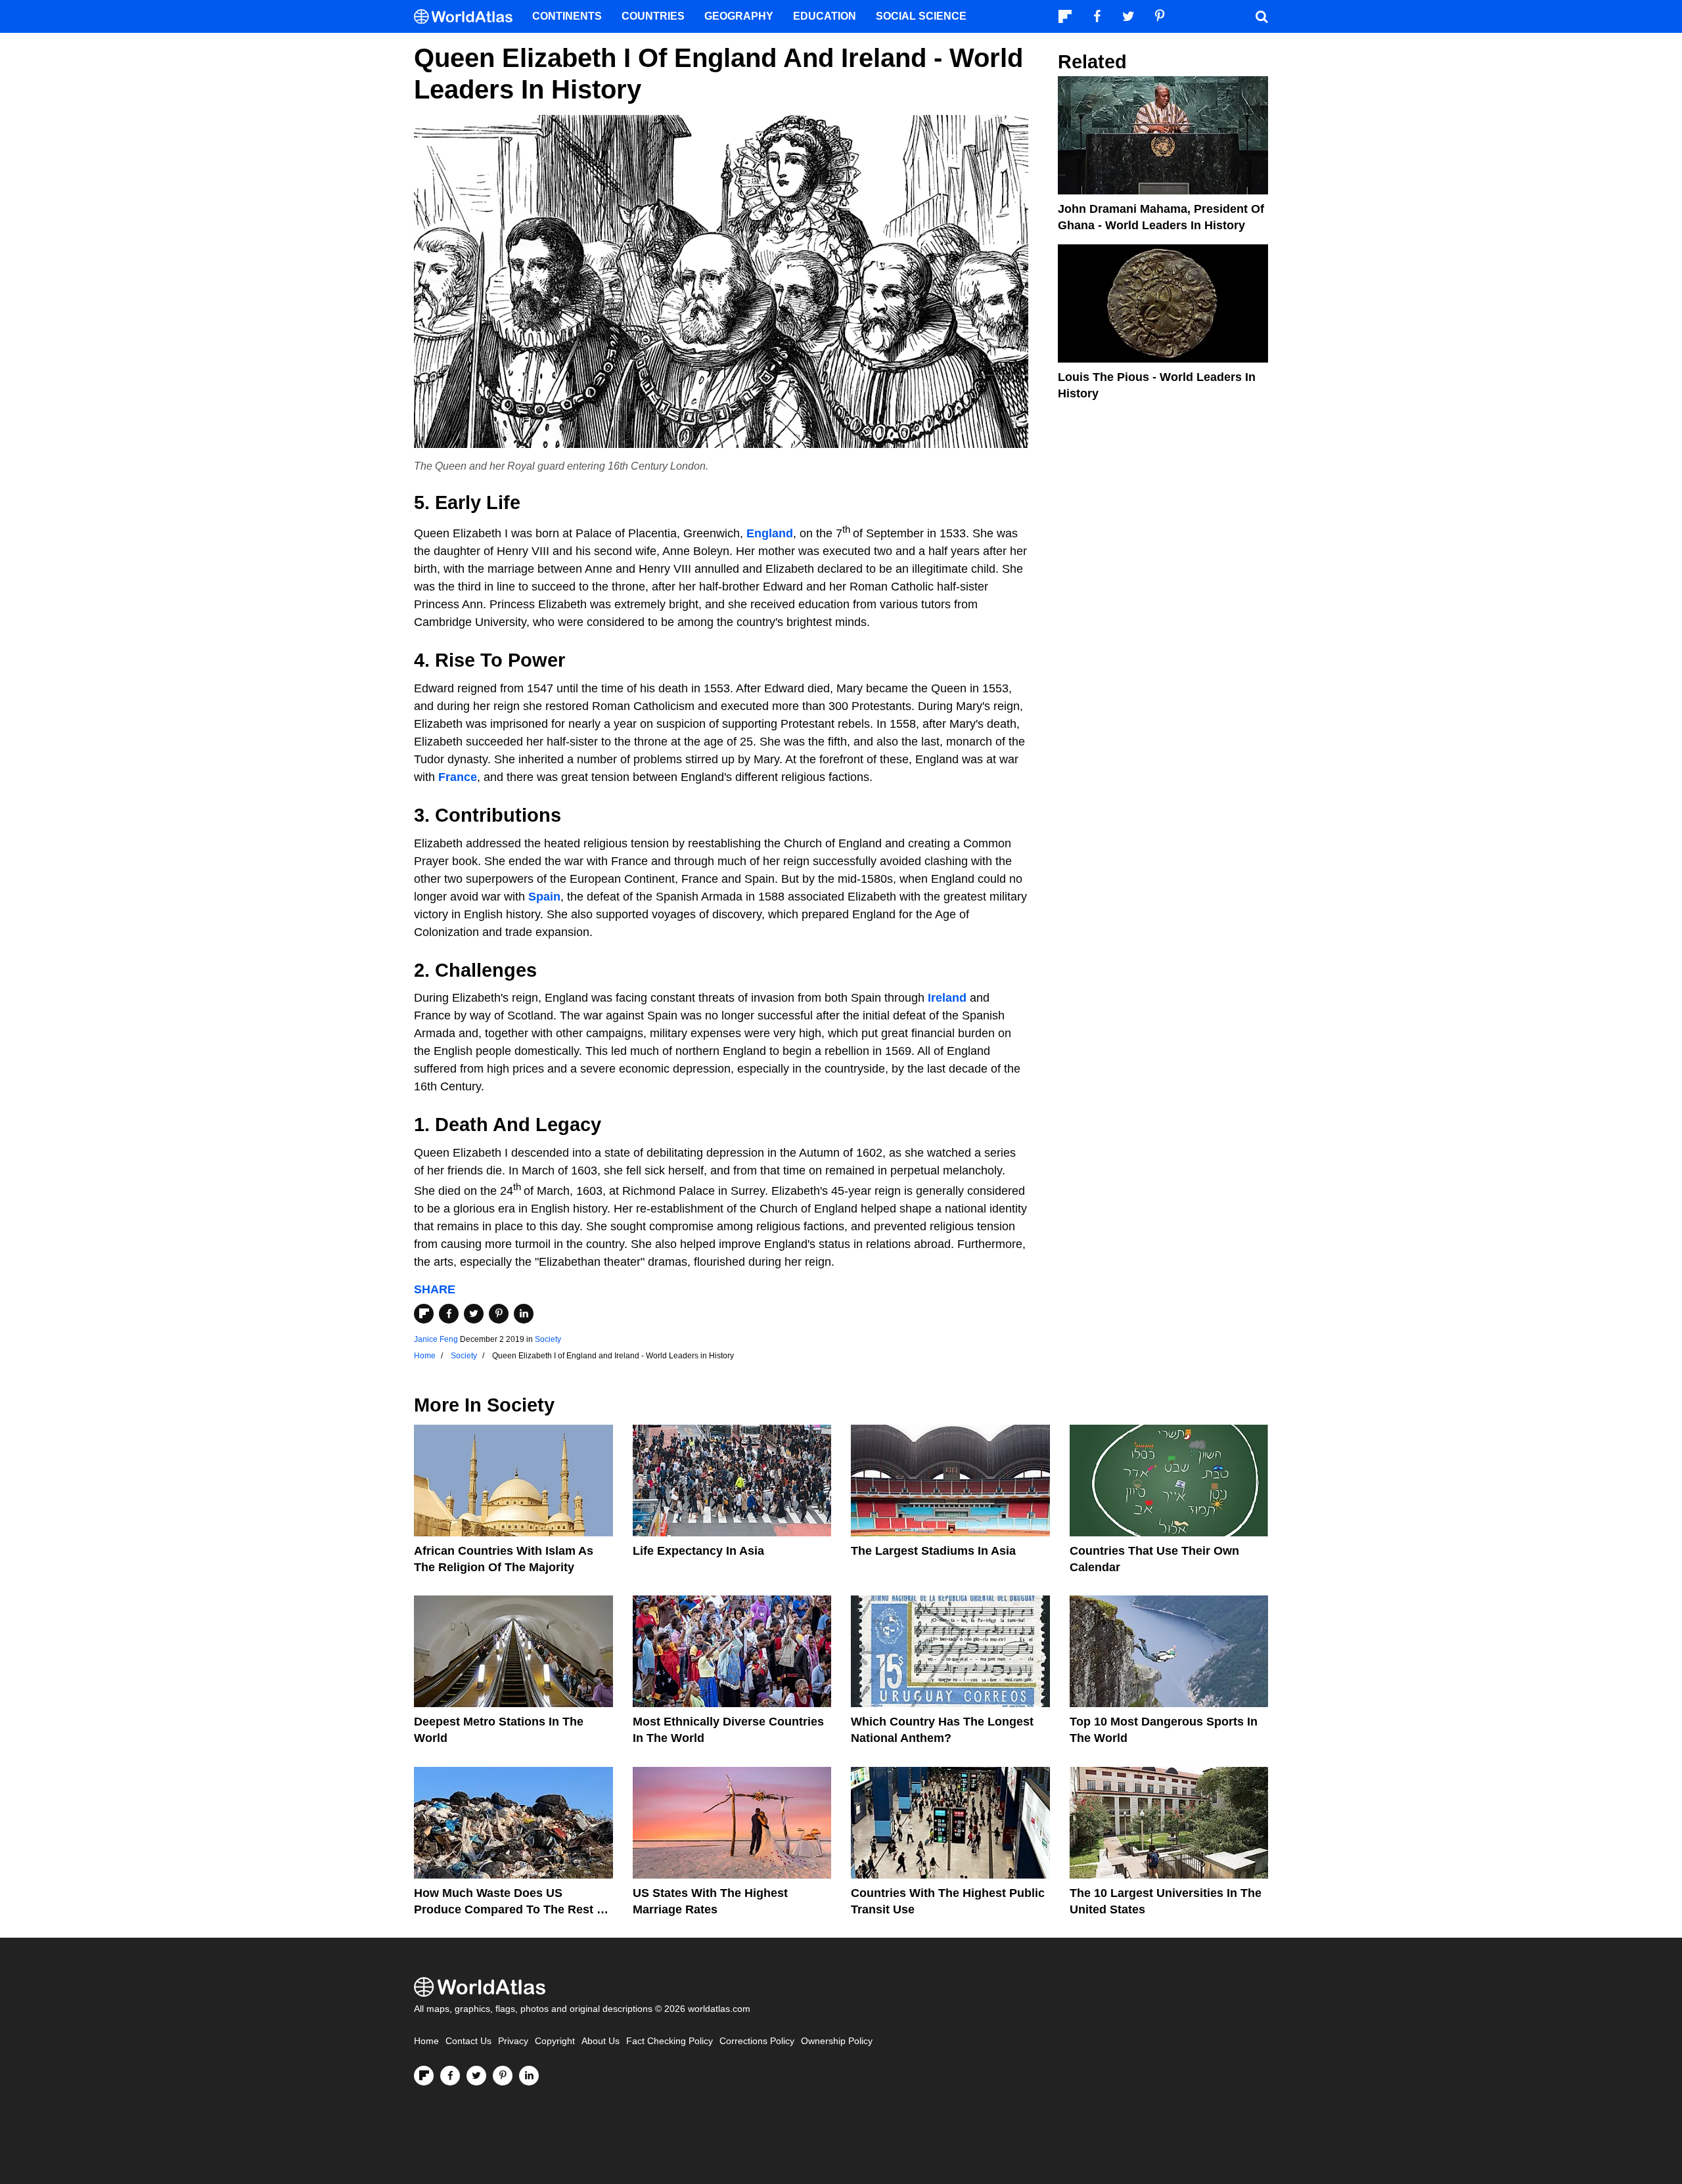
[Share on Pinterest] (499, 1314)
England (770, 533)
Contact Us (468, 2041)
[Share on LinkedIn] (524, 1314)
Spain (544, 897)
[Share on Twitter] (474, 1314)
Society (548, 1339)
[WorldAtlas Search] (1261, 16)
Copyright (555, 2041)
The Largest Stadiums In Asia (933, 1551)
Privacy (513, 2041)
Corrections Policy (757, 2041)
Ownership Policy (837, 2041)
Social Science (921, 16)
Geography (739, 16)
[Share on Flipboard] (424, 1314)
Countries (653, 16)
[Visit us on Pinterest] (503, 2076)
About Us (601, 2041)
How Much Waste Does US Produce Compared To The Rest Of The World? (512, 1909)
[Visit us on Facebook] (450, 2076)
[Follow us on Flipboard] (424, 2076)
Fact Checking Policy (670, 2041)
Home (426, 2041)
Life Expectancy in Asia (698, 1551)
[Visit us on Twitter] (476, 2076)
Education (825, 16)
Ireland (947, 998)
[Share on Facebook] (449, 1314)
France (458, 777)
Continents (567, 16)
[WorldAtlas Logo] (468, 17)
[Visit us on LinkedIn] (529, 2076)
